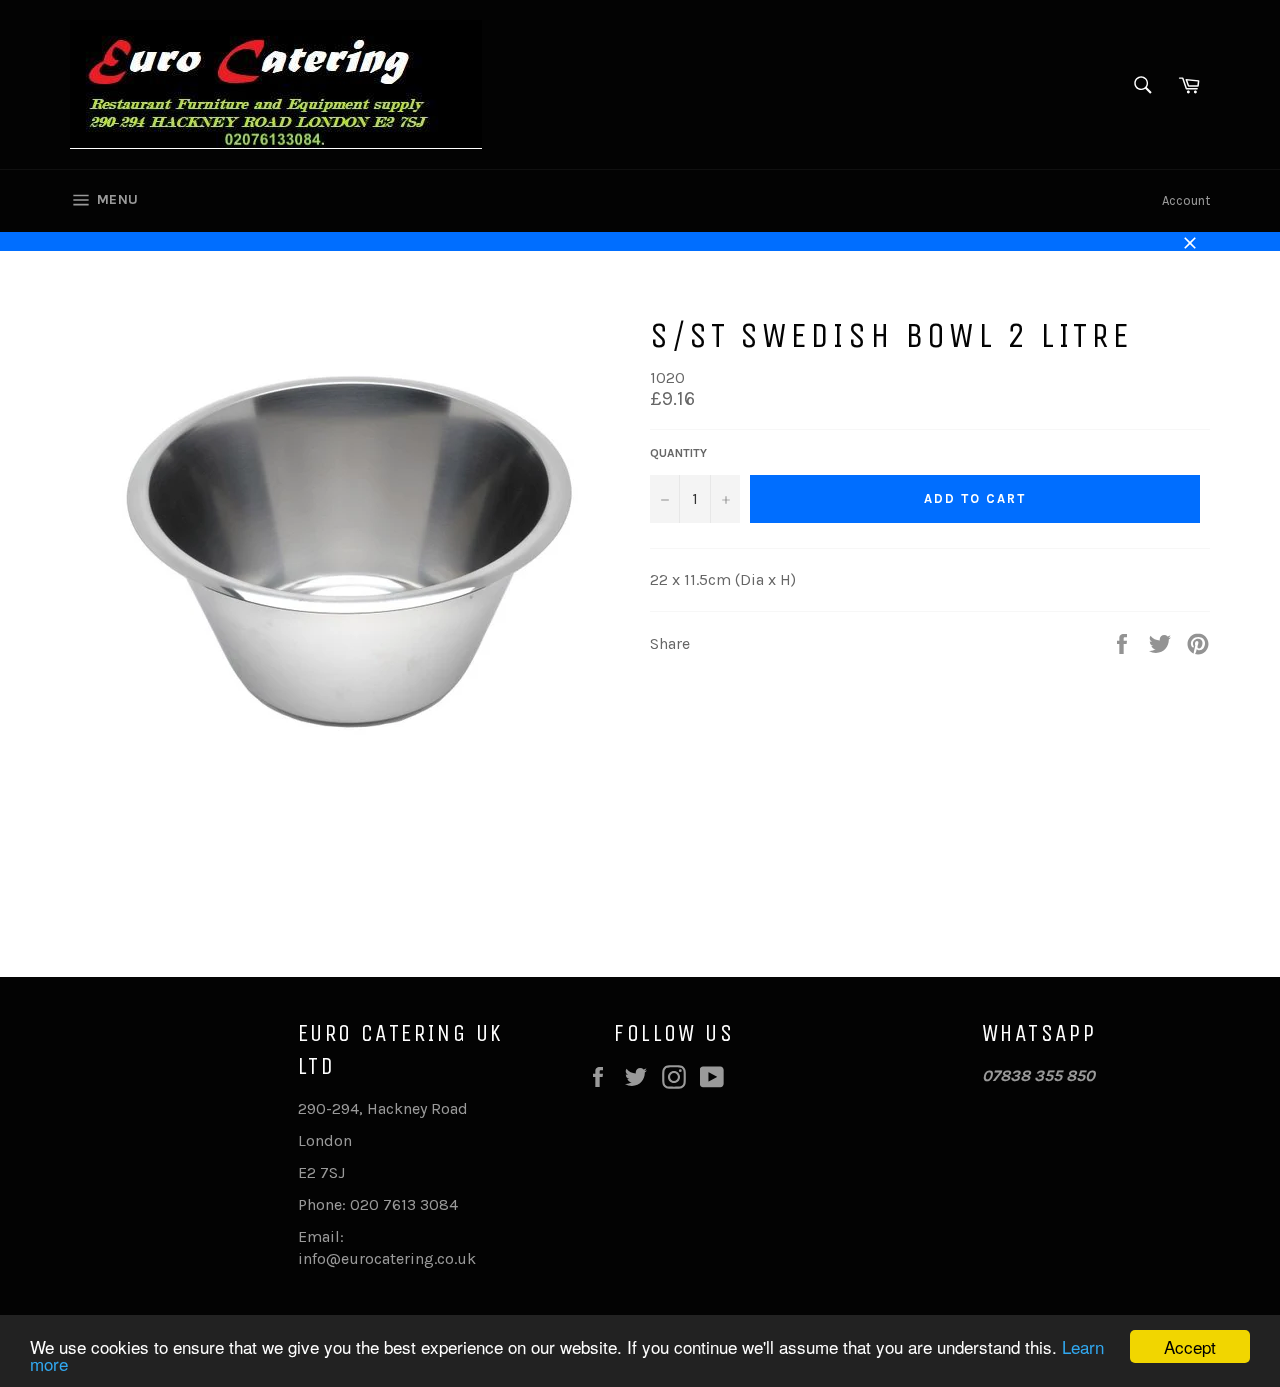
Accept (1190, 1346)
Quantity (678, 453)
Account (1186, 200)
